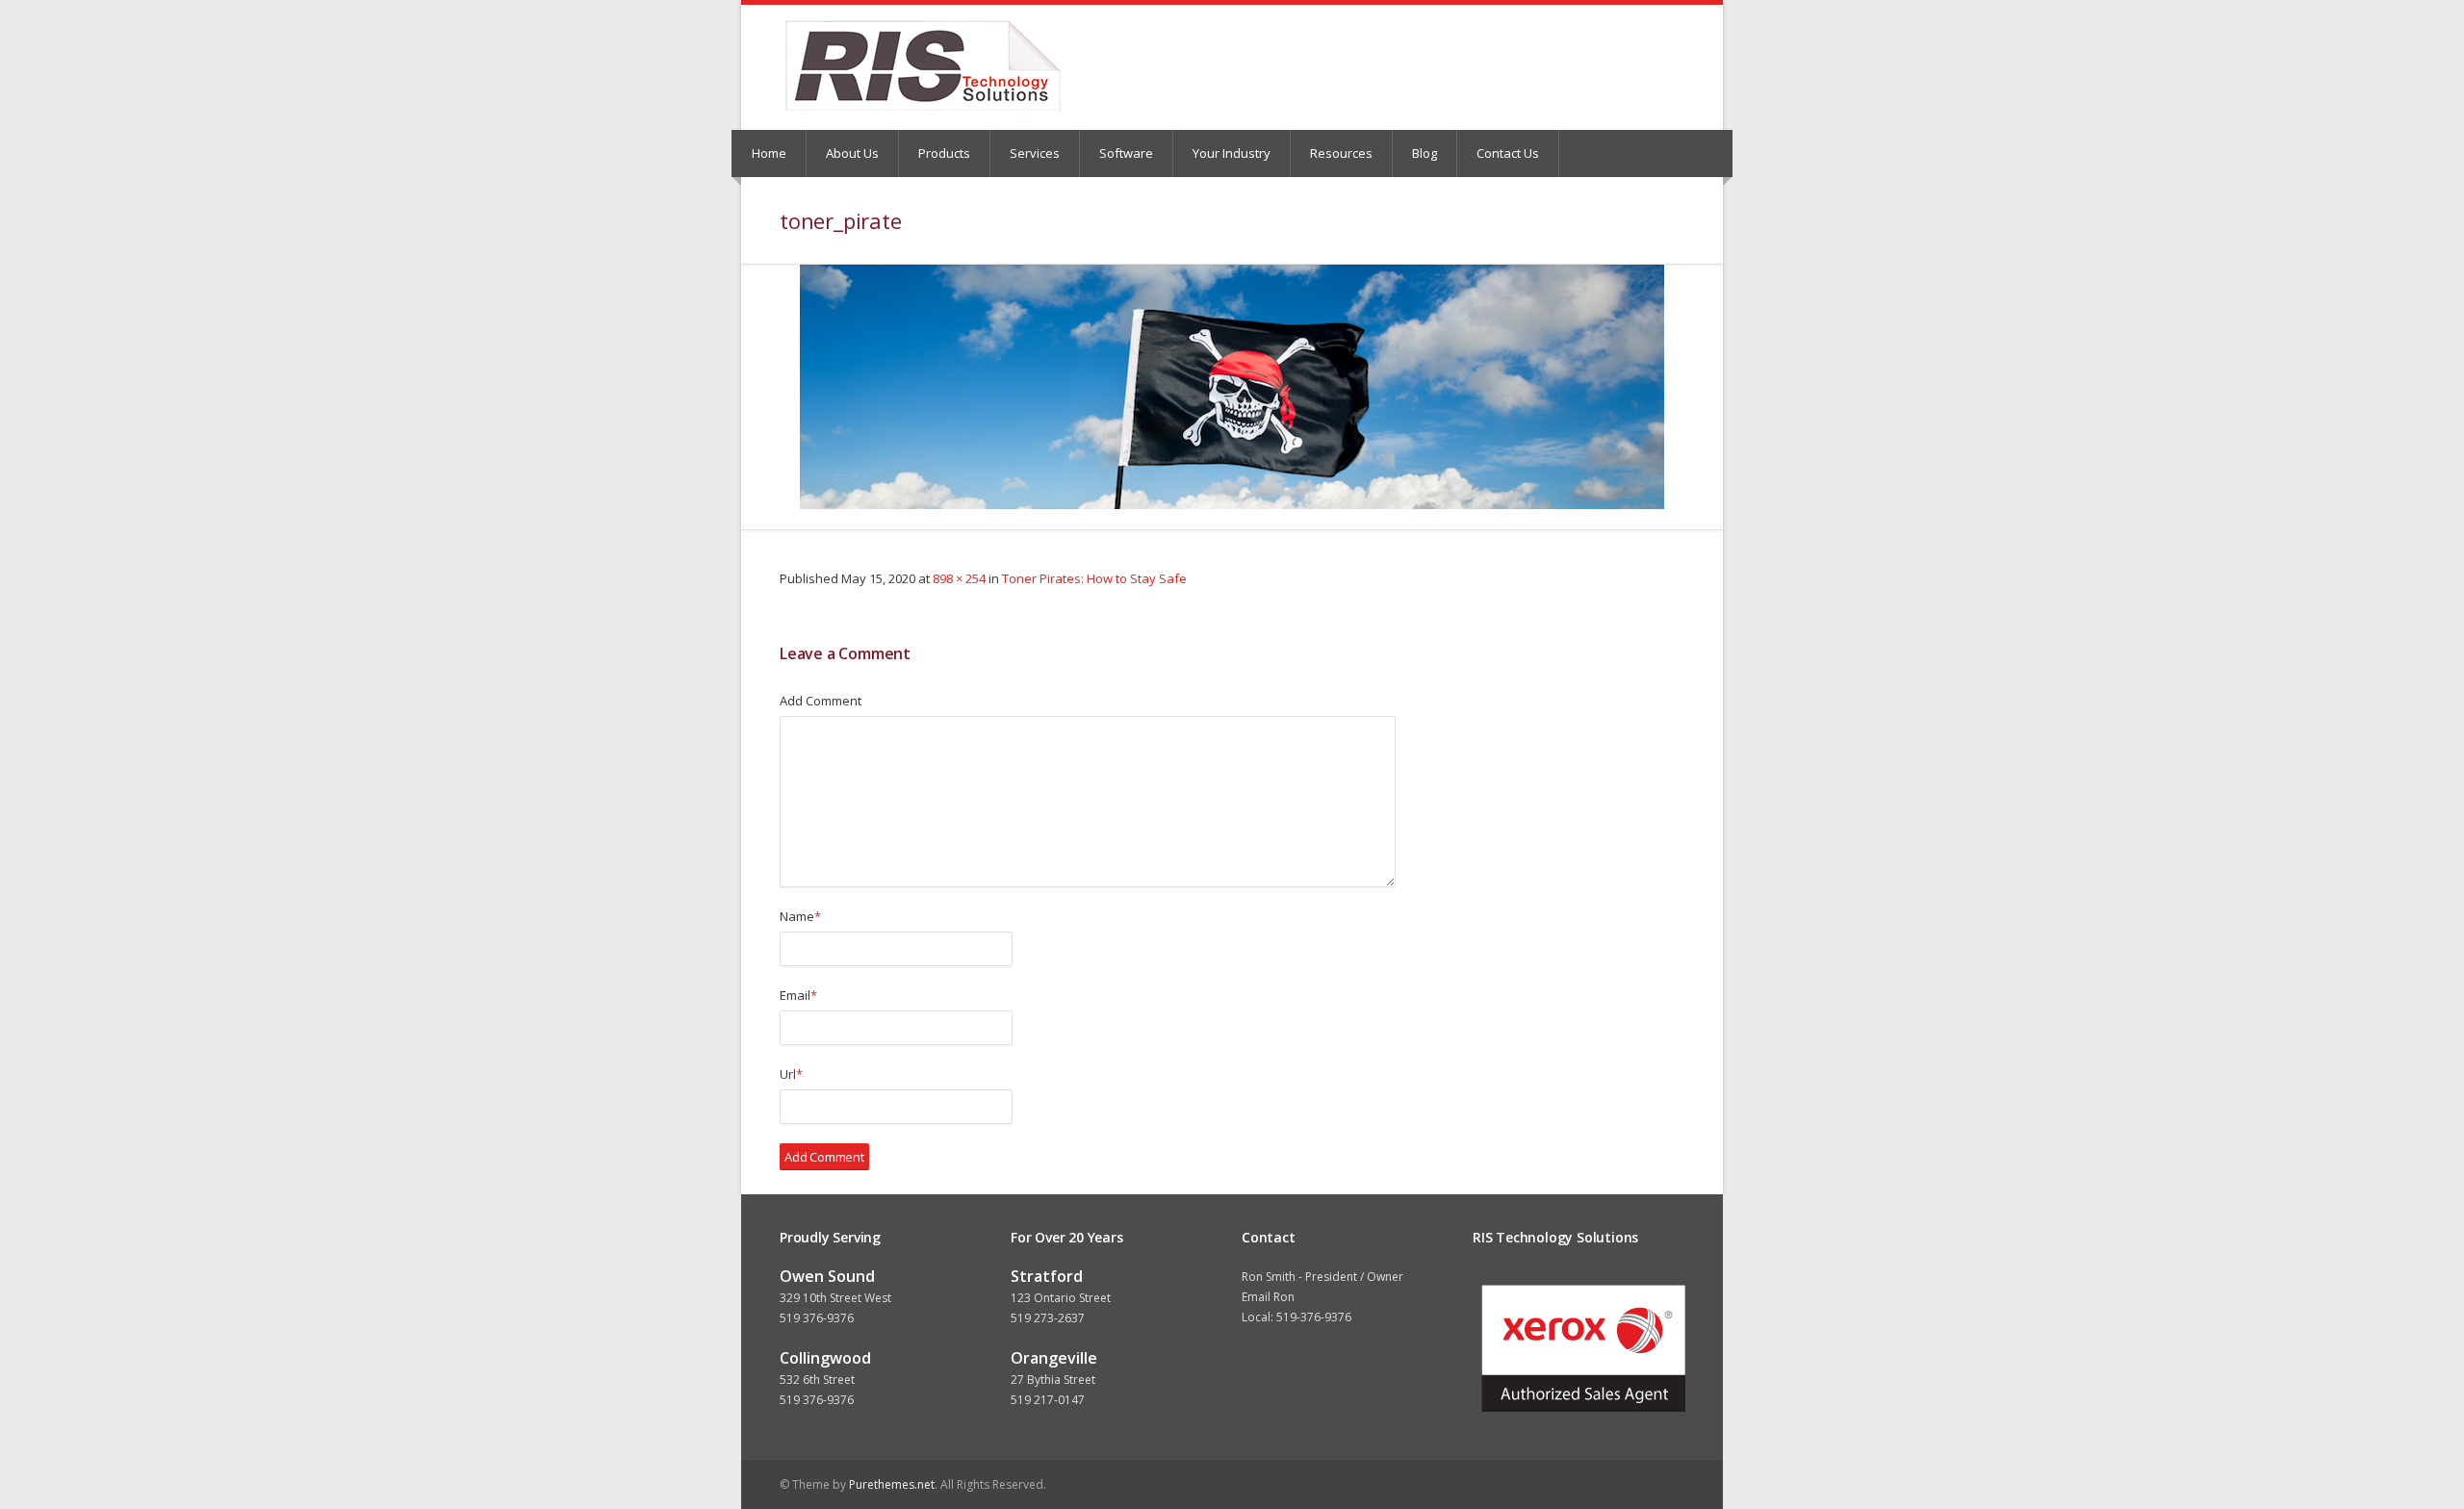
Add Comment (821, 701)
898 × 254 (959, 578)
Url (791, 1074)
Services (1035, 153)
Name (800, 916)
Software (1126, 153)
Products (944, 153)
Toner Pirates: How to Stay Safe (1094, 578)
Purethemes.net (892, 1484)
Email (798, 995)
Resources (1341, 153)
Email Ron (1268, 1297)
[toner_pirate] (1232, 387)
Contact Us (1508, 153)
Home (769, 153)
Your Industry (1232, 153)
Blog (1424, 153)
